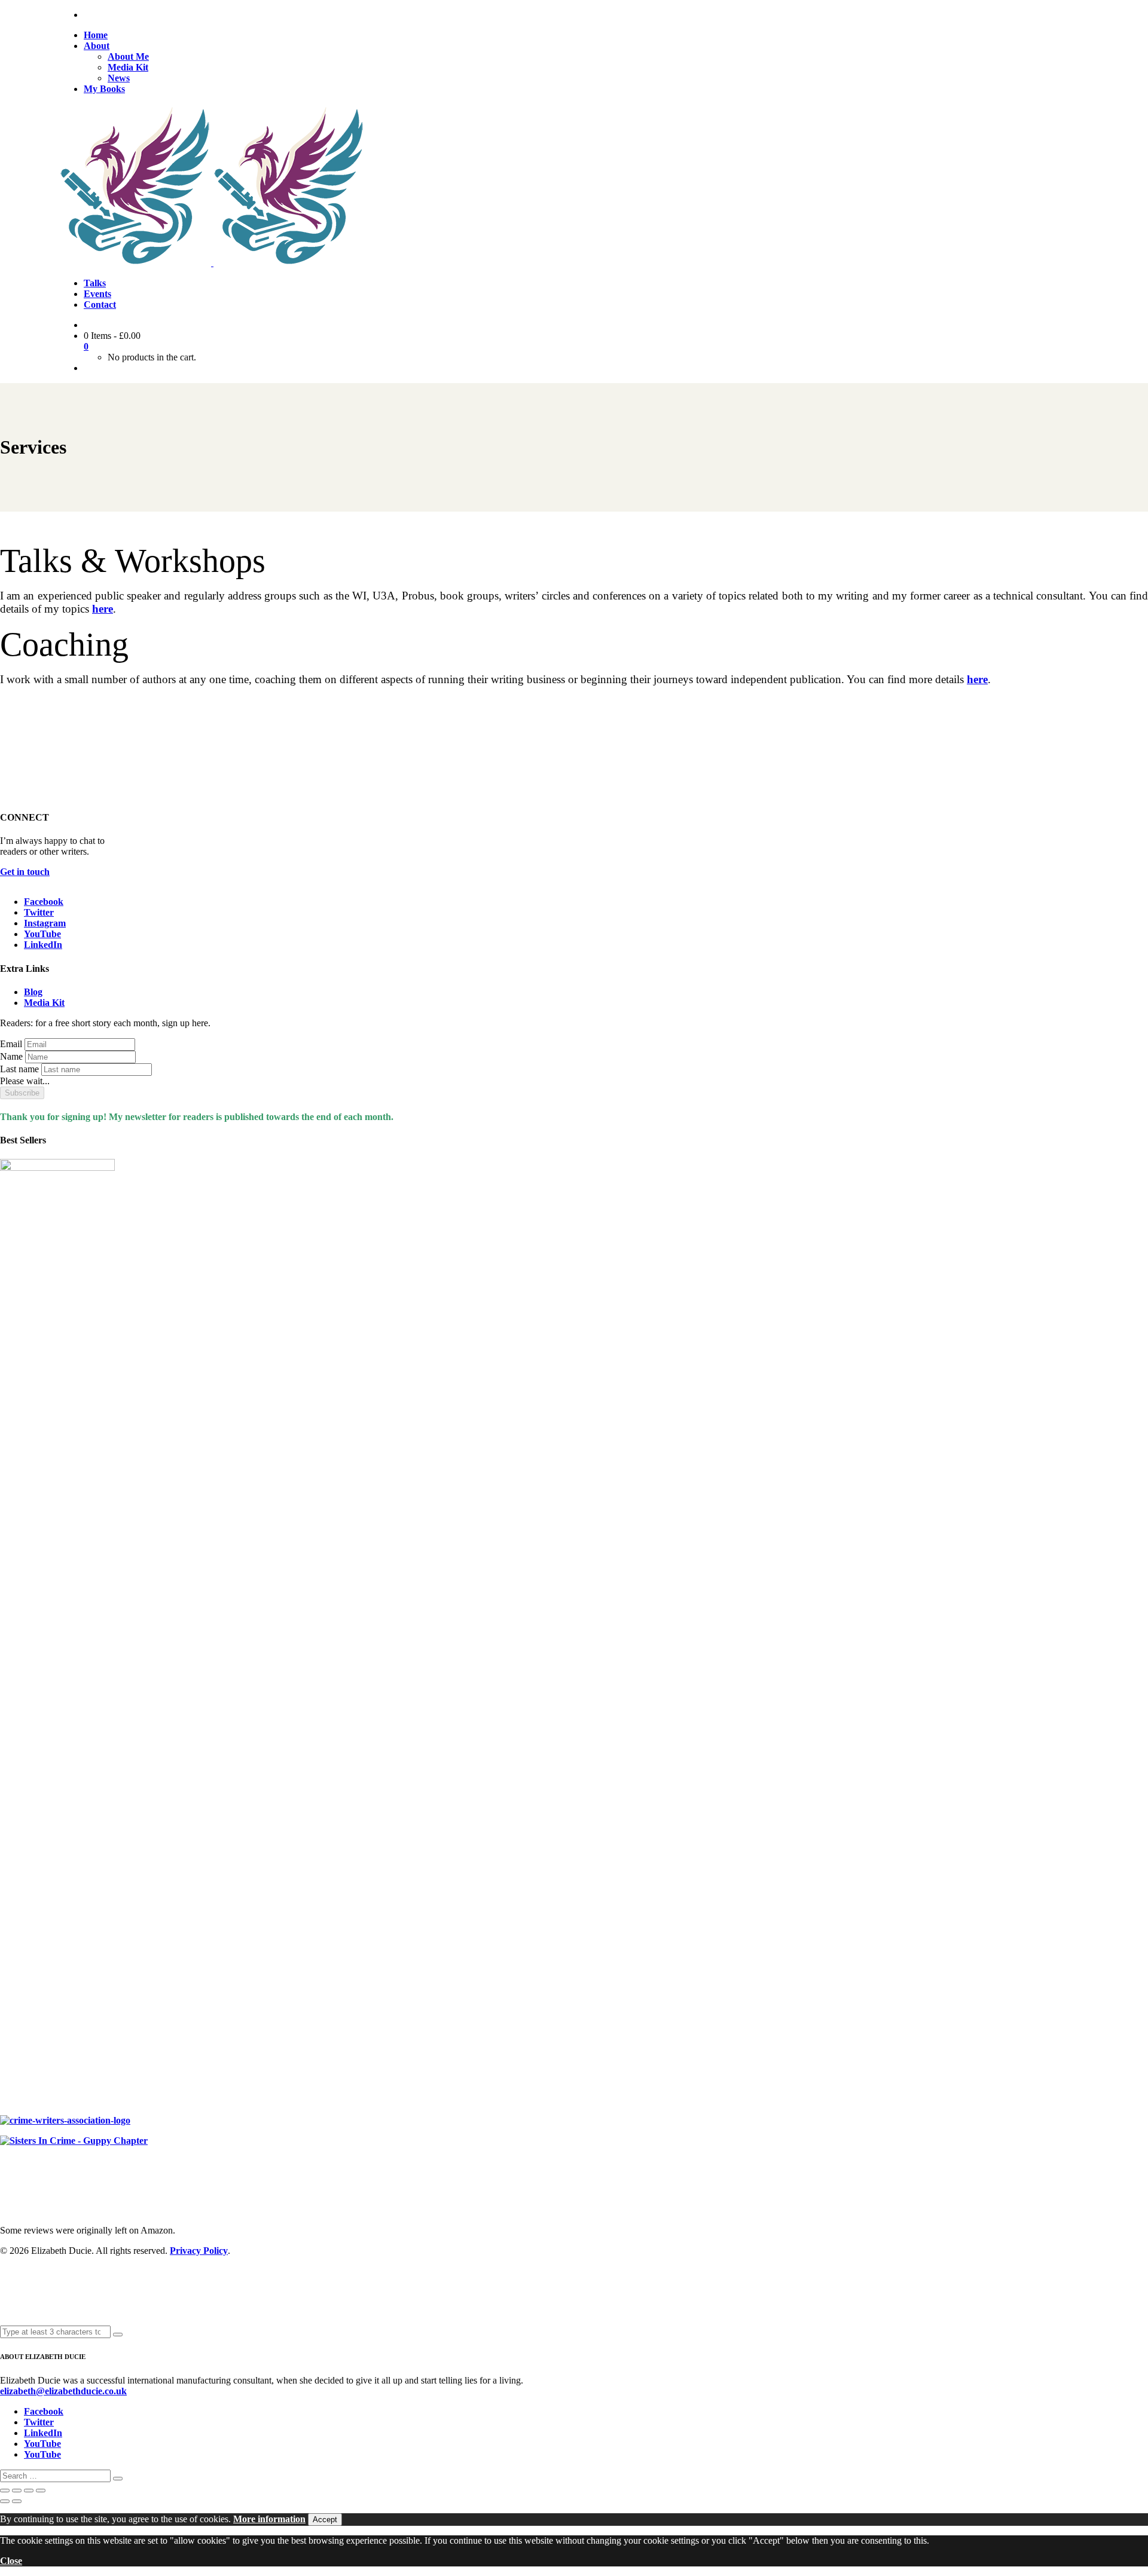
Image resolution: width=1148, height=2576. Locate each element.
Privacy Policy (199, 2251)
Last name (19, 1069)
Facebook (44, 902)
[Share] (29, 2491)
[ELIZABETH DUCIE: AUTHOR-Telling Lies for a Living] (137, 263)
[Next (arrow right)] (17, 2501)
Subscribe (22, 1093)
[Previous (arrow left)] (5, 2501)
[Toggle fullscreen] (17, 2491)
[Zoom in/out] (5, 2491)
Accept (325, 2520)
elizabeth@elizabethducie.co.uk (63, 2391)
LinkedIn (43, 945)
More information (269, 2519)
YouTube (42, 934)
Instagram (45, 923)
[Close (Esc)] (41, 2491)
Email (11, 1044)
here (103, 609)
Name (11, 1056)
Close (11, 2561)
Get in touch (25, 872)
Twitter (39, 912)
